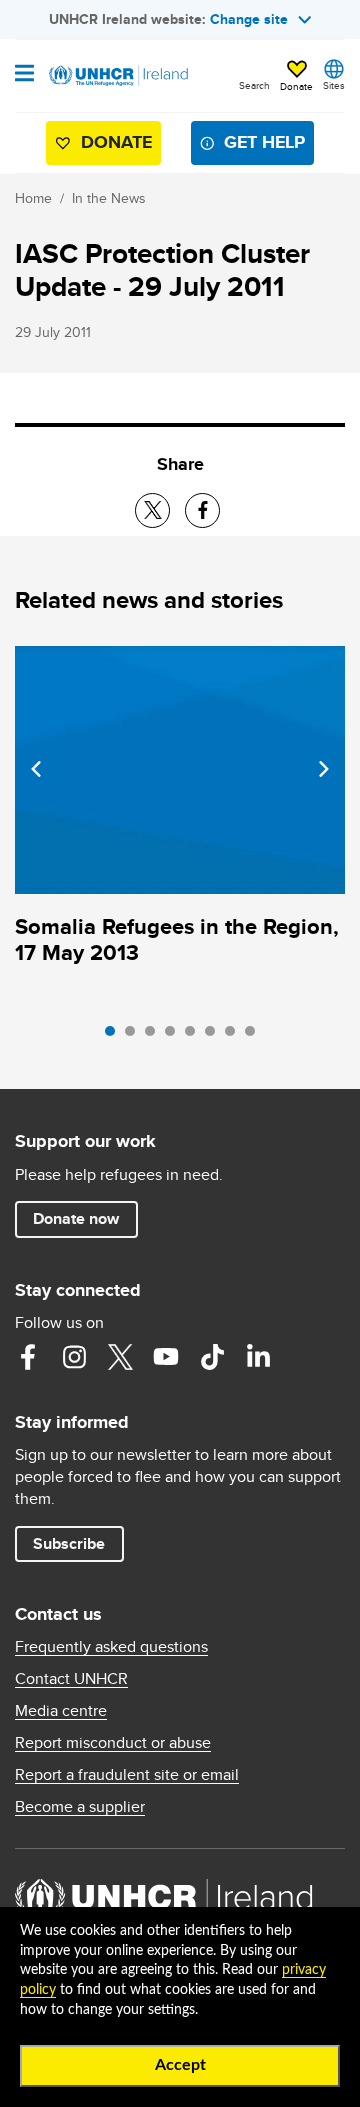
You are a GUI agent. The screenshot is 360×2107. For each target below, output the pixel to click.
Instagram (74, 1357)
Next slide (324, 769)
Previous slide (36, 769)
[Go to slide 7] (235, 1036)
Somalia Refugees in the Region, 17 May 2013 (177, 939)
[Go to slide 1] (115, 1036)
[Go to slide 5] (195, 1036)
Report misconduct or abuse (113, 1743)
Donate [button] (296, 86)
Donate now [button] (76, 1218)
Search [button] (254, 85)
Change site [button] (249, 19)
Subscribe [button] (69, 1543)
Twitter (120, 1357)
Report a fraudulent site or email (127, 1775)
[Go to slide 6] (215, 1036)
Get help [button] (264, 142)
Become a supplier (80, 1807)
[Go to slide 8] (255, 1036)
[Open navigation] (24, 75)
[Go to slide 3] (155, 1036)
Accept (180, 2065)
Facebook (28, 1357)
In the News (109, 198)
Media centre (61, 1711)
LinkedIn (258, 1357)
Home (33, 198)
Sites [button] (334, 85)
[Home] (117, 76)
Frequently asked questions (111, 1647)
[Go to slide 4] (175, 1036)
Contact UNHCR (71, 1679)
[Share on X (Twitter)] (152, 510)
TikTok (212, 1357)
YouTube (166, 1357)
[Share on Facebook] (202, 510)
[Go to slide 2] (135, 1036)
